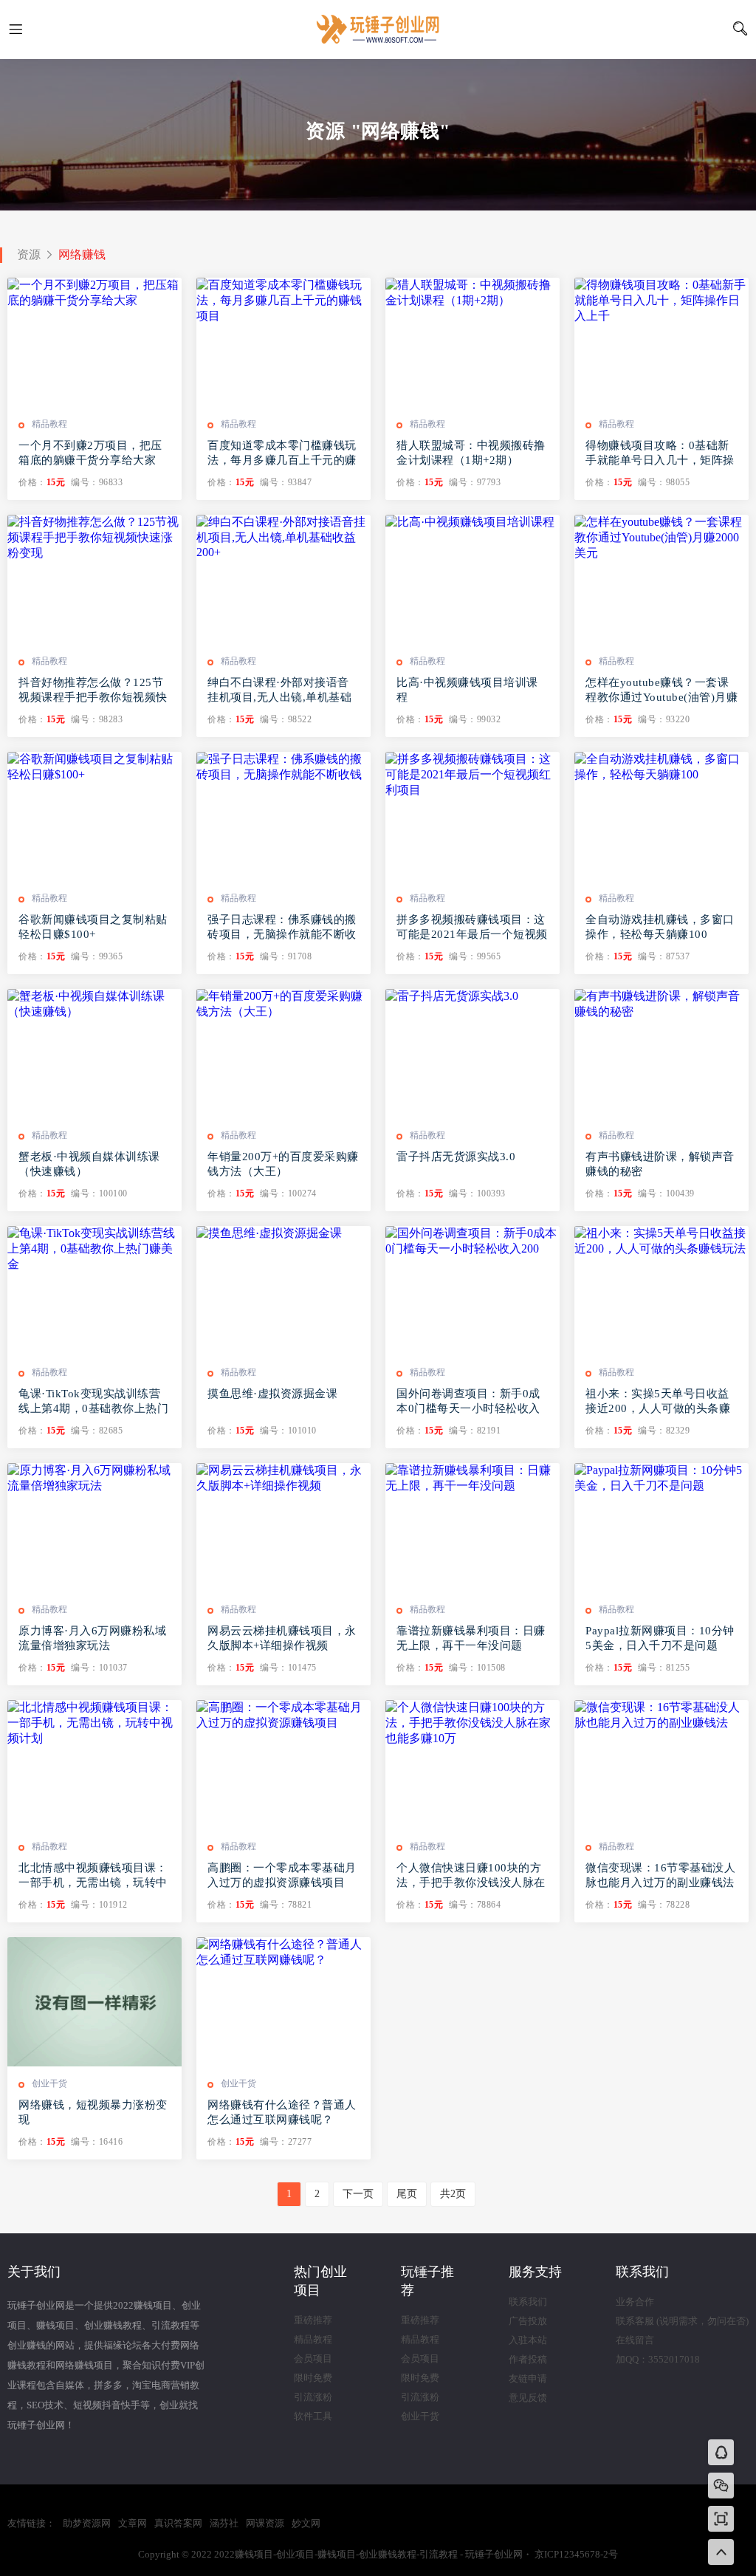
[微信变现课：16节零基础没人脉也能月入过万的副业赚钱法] (661, 1765)
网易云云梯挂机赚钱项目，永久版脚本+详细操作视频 (282, 1638)
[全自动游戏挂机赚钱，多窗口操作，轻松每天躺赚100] (661, 816)
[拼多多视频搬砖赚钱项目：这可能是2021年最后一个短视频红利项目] (472, 816)
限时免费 (313, 2378)
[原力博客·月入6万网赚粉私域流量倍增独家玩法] (94, 1528)
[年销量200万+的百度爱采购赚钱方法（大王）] (283, 1054)
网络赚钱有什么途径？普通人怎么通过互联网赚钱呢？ (282, 2112)
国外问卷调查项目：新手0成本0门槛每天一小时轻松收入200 (468, 1402)
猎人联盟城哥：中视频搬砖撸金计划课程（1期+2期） (471, 453)
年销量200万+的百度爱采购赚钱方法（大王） (283, 1164)
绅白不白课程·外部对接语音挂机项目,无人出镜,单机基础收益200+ (279, 691)
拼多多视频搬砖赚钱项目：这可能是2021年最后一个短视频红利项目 (472, 928)
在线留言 (635, 2340)
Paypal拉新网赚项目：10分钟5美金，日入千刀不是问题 (660, 1638)
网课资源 (265, 2523)
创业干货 (49, 2083)
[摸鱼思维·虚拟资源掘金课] (283, 1291)
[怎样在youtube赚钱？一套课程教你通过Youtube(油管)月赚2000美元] (661, 579)
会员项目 (313, 2359)
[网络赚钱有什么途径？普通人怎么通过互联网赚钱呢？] (283, 2002)
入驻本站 (528, 2340)
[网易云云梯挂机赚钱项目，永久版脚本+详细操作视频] (283, 1528)
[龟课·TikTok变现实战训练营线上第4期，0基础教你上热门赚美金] (94, 1291)
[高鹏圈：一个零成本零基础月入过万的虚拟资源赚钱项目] (283, 1765)
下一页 (358, 2194)
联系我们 (528, 2302)
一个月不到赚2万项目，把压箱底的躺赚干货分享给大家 (90, 453)
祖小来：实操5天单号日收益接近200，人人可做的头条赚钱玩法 (658, 1402)
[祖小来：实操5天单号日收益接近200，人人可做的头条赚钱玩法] (661, 1291)
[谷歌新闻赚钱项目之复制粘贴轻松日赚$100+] (94, 816)
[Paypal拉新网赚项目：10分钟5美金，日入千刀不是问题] (661, 1528)
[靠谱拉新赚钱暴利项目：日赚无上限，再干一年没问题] (472, 1528)
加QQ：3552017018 (658, 2359)
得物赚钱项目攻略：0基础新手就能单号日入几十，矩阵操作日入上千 (660, 453)
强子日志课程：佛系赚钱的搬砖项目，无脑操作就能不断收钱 (282, 928)
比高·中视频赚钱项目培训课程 (467, 690)
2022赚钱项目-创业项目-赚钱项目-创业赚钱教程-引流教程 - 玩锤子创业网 (378, 30)
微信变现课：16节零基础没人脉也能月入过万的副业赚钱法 (660, 1875)
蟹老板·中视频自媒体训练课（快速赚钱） (89, 1164)
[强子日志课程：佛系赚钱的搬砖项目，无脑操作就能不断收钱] (283, 816)
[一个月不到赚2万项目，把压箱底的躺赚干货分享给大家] (94, 342)
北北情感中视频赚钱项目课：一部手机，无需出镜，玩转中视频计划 (93, 1876)
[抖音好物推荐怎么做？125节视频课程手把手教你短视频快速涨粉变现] (94, 579)
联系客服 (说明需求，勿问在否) (682, 2321)
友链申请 (528, 2378)
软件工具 (313, 2416)
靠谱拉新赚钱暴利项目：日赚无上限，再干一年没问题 (471, 1638)
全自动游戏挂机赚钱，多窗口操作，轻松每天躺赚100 (660, 927)
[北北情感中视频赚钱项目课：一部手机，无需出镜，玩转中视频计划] (94, 1765)
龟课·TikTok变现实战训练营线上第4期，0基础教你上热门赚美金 (93, 1402)
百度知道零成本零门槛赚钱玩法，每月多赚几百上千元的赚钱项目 (282, 453)
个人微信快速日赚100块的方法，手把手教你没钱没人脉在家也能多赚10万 (471, 1876)
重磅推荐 (313, 2320)
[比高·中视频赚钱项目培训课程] (472, 579)
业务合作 (635, 2302)
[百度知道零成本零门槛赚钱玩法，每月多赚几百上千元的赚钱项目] (283, 342)
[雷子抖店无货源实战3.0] (472, 1054)
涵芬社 (224, 2523)
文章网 (133, 2523)
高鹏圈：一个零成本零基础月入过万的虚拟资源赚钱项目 (282, 1875)
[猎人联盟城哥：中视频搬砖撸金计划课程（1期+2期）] (472, 342)
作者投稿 (528, 2359)
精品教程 (49, 424)
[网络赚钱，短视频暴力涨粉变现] (94, 2002)
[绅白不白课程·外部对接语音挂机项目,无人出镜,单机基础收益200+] (283, 579)
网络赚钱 (82, 254)
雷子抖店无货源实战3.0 (456, 1157)
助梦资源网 (87, 2523)
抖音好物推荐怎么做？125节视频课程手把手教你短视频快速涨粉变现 (93, 691)
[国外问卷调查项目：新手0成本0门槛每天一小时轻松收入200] (472, 1291)
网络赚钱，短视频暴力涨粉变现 (93, 2112)
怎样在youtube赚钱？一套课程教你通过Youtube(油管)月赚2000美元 (661, 691)
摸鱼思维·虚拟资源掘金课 (272, 1394)
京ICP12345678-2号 (576, 2554)
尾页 (407, 2194)
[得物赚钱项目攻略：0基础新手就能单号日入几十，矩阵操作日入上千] (661, 342)
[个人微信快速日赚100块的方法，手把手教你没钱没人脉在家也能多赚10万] (472, 1765)
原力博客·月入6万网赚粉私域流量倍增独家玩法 (92, 1638)
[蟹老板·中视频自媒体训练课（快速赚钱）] (94, 1054)
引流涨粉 (313, 2397)
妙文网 (306, 2523)
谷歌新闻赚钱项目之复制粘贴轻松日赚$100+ (93, 927)
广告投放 (528, 2321)
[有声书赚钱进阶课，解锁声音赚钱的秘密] (661, 1054)
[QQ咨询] (721, 2454)
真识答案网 (178, 2523)
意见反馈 (528, 2398)
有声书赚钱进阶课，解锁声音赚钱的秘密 (660, 1164)
